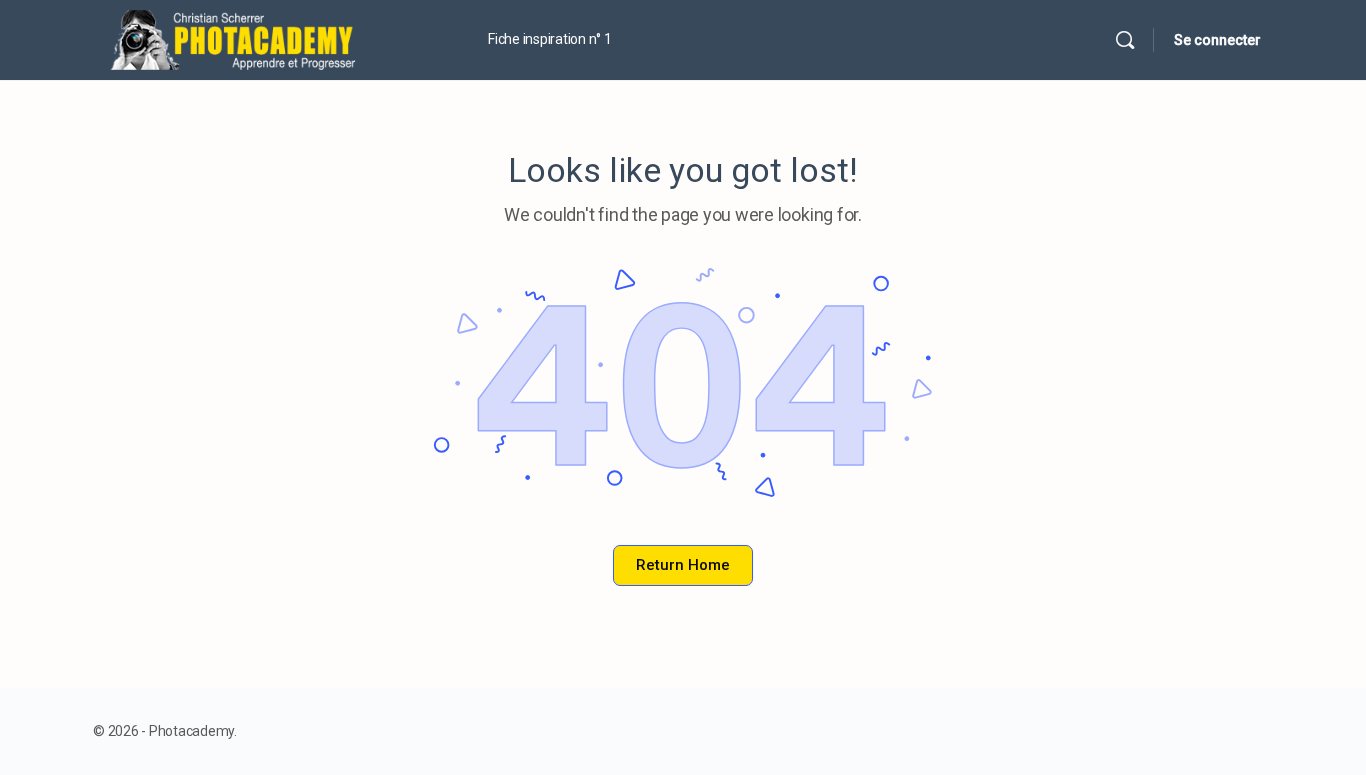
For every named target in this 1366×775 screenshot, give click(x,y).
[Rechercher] (1125, 40)
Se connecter (1217, 40)
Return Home (683, 565)
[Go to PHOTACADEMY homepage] (268, 38)
